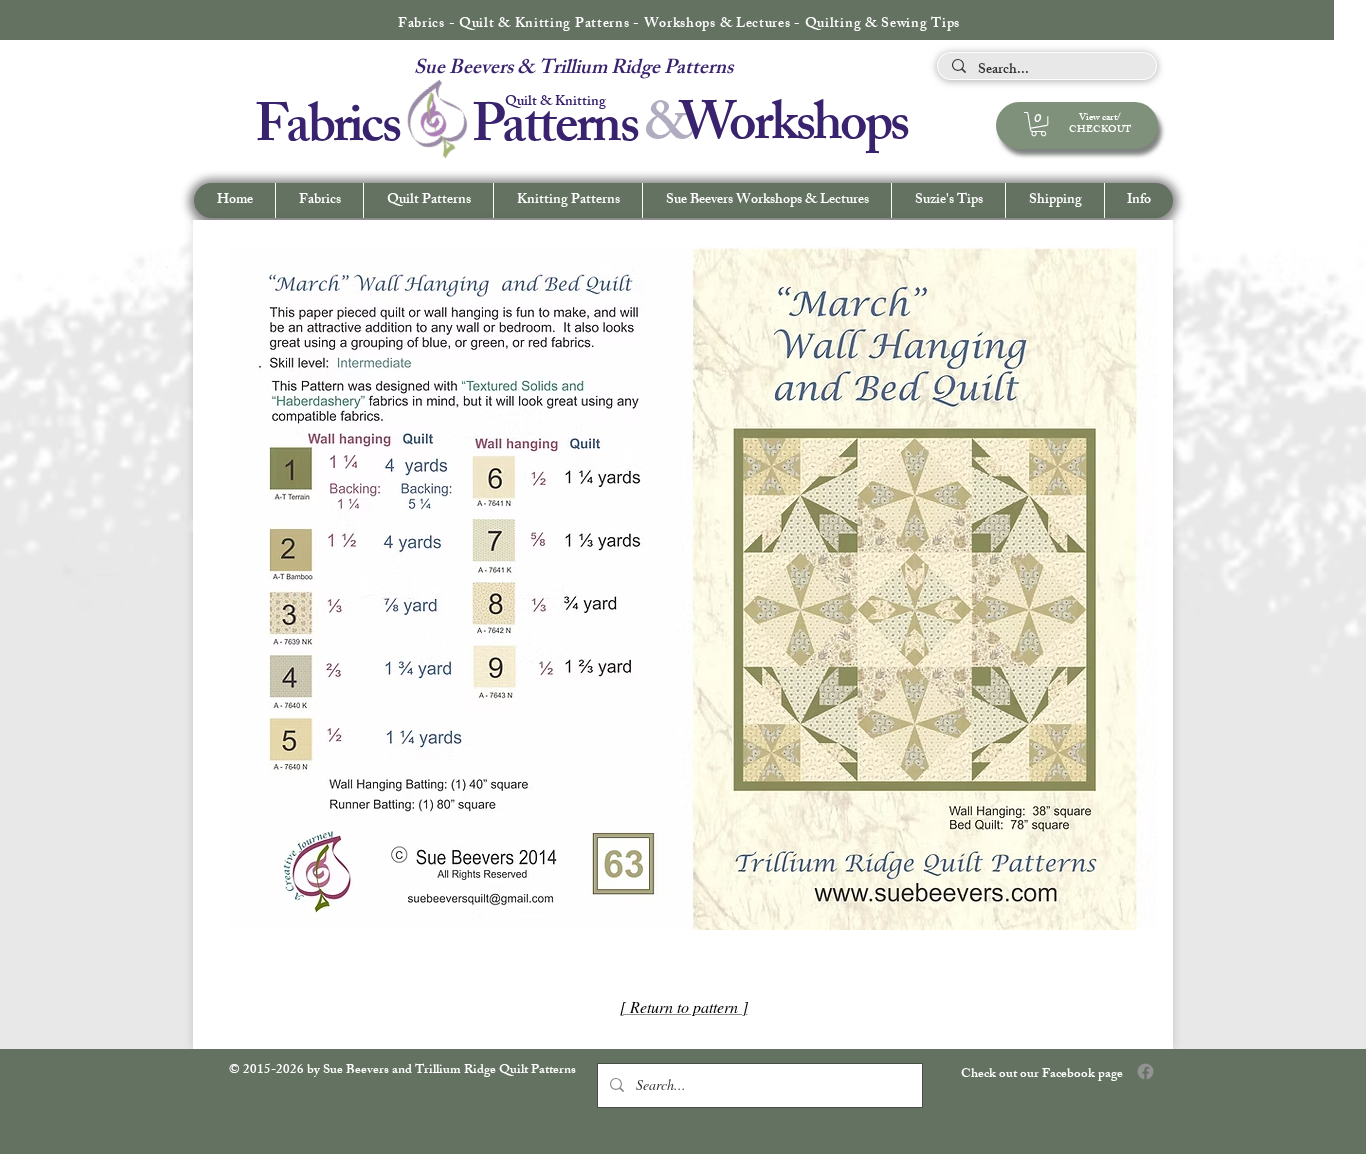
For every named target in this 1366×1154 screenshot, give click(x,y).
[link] (1038, 124)
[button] (1138, 200)
